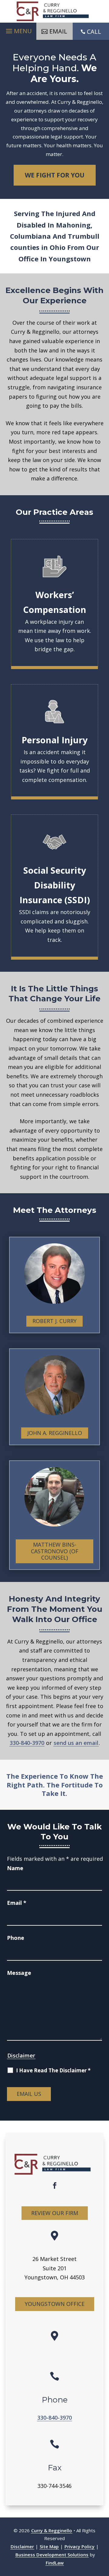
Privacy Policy (79, 2546)
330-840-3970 (27, 1743)
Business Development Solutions (52, 2555)
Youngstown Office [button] (55, 2304)
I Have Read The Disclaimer (53, 2071)
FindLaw (55, 2563)
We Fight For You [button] (55, 175)
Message (19, 1973)
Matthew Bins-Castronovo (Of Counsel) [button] (55, 1551)
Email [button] (58, 31)
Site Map (49, 2546)
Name (15, 1868)
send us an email (76, 1743)
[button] (18, 30)
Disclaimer (21, 2055)
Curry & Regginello (52, 2530)
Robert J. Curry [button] (54, 1321)
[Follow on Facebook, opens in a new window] (54, 2185)
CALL (94, 32)
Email (17, 1903)
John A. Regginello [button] (55, 1433)
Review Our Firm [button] (55, 2213)
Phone (16, 1938)
